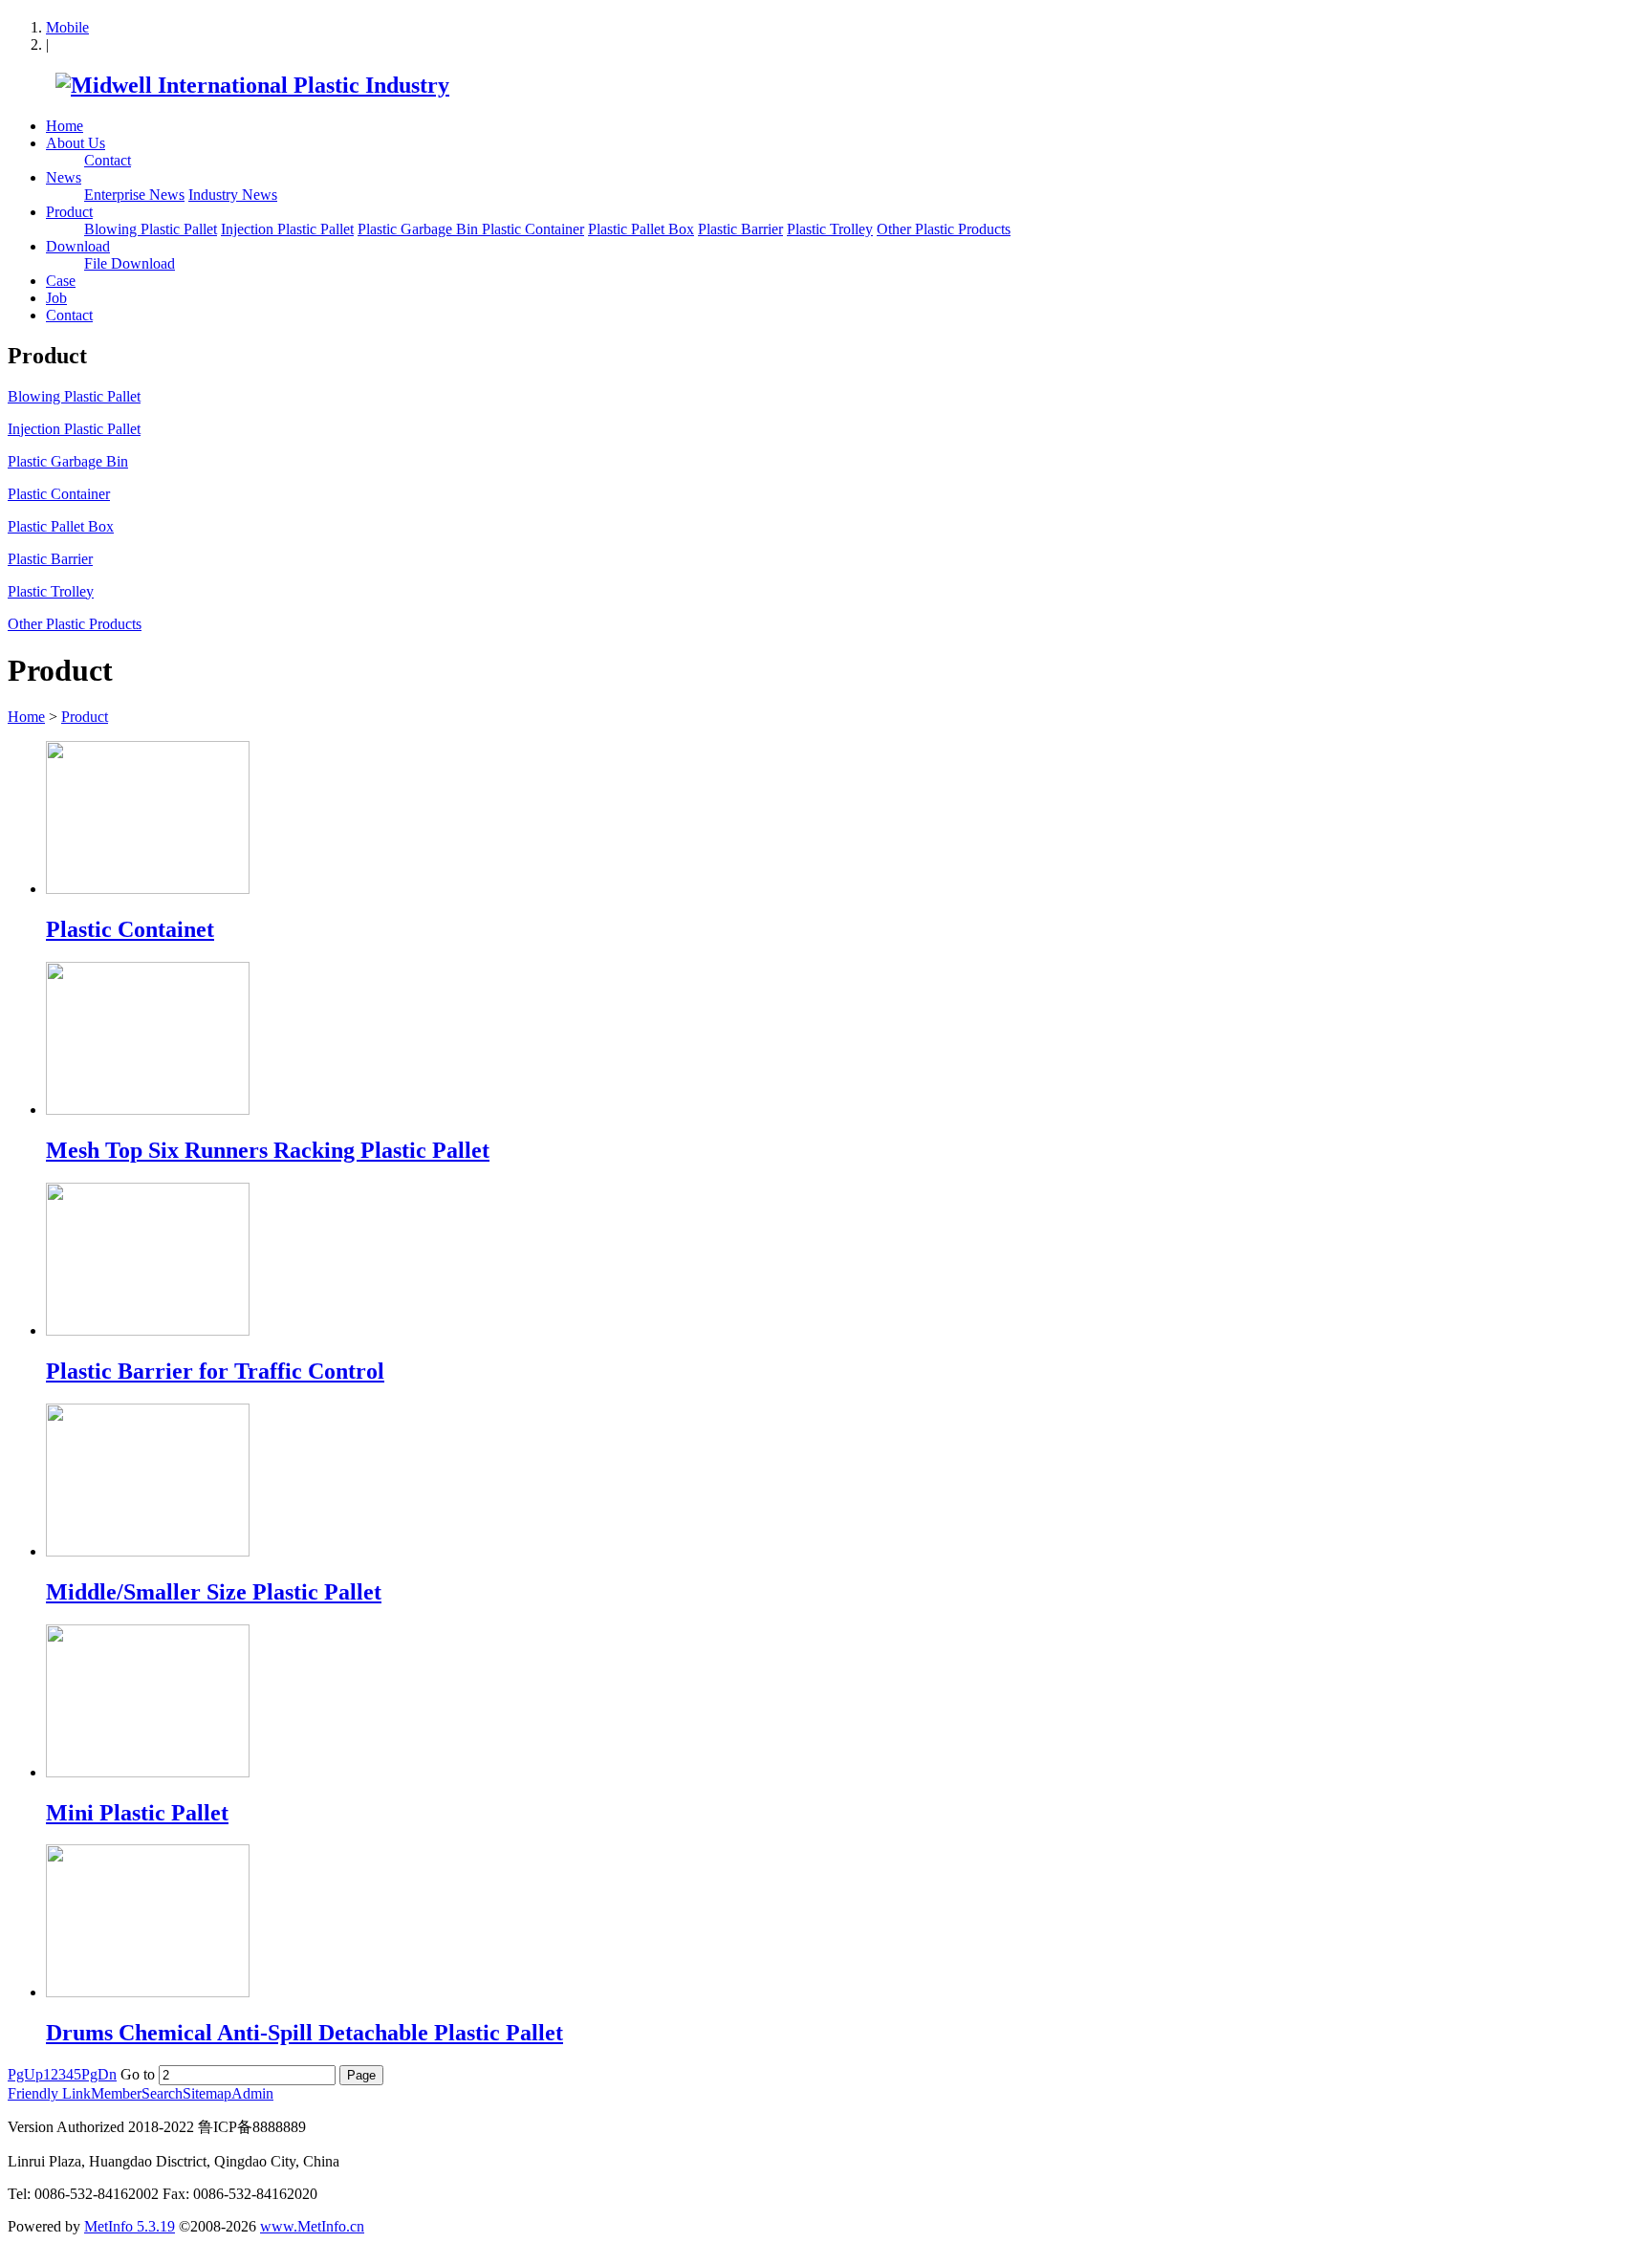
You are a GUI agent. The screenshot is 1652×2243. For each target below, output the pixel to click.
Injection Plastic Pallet (287, 229)
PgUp (25, 2074)
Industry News (233, 195)
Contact (108, 160)
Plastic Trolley (830, 229)
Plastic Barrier (740, 229)
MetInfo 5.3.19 (130, 2226)
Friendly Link (49, 2093)
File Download (130, 263)
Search (162, 2093)
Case (61, 281)
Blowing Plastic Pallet (151, 229)
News (64, 177)
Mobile (67, 27)
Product (69, 212)
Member (116, 2093)
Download (78, 246)
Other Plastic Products (944, 229)
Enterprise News (134, 195)
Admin (252, 2093)
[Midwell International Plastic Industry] (228, 85)
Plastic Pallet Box (641, 229)
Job (56, 298)
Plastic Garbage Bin (420, 229)
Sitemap (207, 2093)
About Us (76, 143)
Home (65, 126)
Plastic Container (533, 229)
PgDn (99, 2074)
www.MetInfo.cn (312, 2226)
